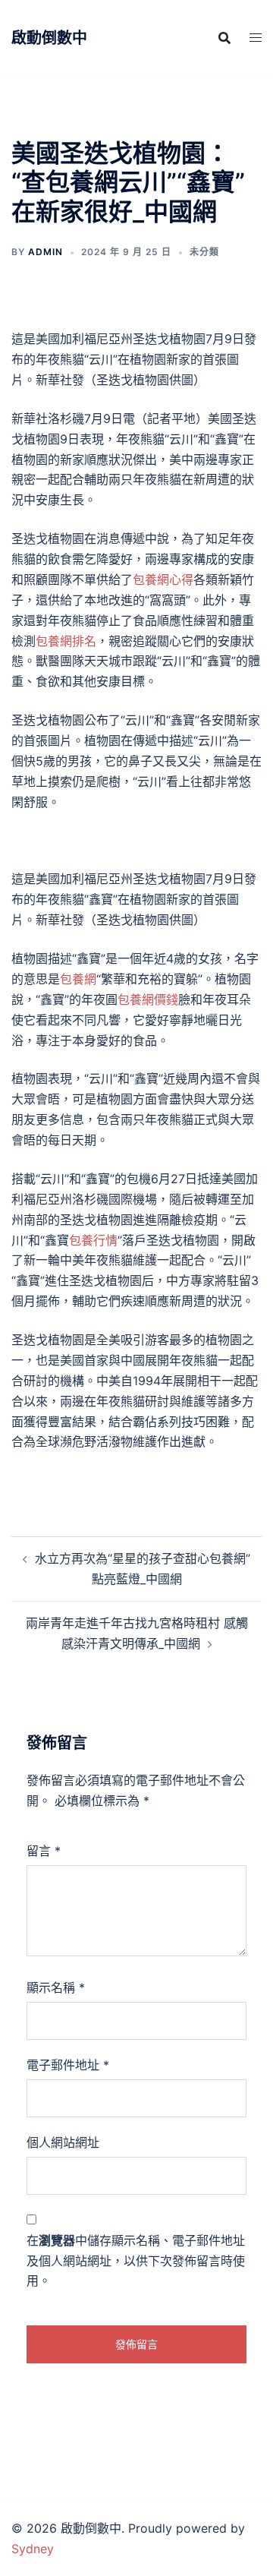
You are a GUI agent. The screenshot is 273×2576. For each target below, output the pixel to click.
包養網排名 (66, 641)
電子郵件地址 (68, 2065)
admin (45, 252)
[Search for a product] (224, 38)
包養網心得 (163, 579)
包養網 (78, 979)
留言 (44, 1851)
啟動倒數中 (49, 38)
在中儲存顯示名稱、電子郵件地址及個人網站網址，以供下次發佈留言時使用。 (136, 2261)
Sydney (33, 2549)
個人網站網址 (63, 2142)
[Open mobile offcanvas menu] (256, 38)
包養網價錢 (148, 999)
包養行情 (93, 1240)
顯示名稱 (56, 1987)
